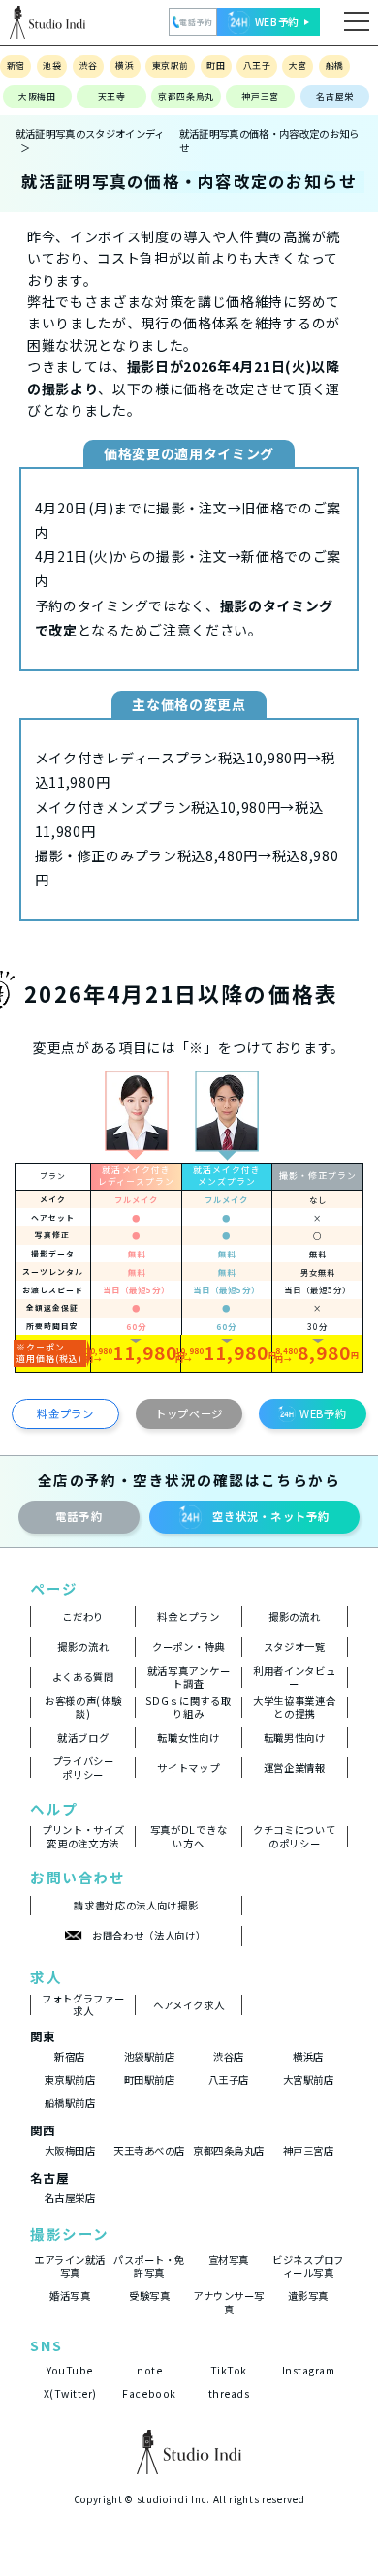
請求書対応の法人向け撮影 (136, 1905)
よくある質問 (83, 1676)
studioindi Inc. (173, 2499)
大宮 (298, 65)
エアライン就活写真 (70, 2266)
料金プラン (65, 1413)
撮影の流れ (294, 1616)
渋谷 (89, 65)
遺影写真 (308, 2296)
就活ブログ (83, 1738)
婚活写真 (70, 2296)
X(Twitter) (70, 2393)
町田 (216, 65)
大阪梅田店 (70, 2150)
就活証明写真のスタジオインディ (90, 133)
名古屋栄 (335, 96)
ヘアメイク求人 (189, 2005)
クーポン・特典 (189, 1646)
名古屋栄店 (70, 2198)
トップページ (189, 1413)
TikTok (229, 2370)
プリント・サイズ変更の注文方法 (83, 1837)
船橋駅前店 (70, 2103)
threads (229, 2393)
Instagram (309, 2370)
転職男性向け (295, 1738)
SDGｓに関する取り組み (188, 1707)
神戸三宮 (260, 96)
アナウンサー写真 (229, 2302)
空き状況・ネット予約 (271, 1516)
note (149, 2370)
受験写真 (149, 2296)
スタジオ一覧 (295, 1646)
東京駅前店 (70, 2079)
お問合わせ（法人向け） (149, 1935)
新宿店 (70, 2056)
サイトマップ (188, 1768)
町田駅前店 (150, 2079)
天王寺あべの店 (149, 2150)
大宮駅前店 (309, 2079)
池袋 (52, 65)
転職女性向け (188, 1738)
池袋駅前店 (150, 2056)
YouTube (70, 2370)
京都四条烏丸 (186, 96)
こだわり (83, 1616)
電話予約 (79, 1516)
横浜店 (308, 2056)
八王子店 (229, 2079)
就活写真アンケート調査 (189, 1677)
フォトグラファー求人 (83, 2005)
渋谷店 (229, 2056)
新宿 (16, 65)
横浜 (125, 65)
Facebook (149, 2393)
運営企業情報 (295, 1768)
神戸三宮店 (309, 2150)
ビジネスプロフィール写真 (308, 2266)
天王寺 (112, 96)
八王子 (257, 65)
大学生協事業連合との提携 (294, 1707)
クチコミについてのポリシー (294, 1837)
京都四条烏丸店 (229, 2150)
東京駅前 (171, 65)
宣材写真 (229, 2260)
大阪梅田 (37, 96)
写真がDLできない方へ (189, 1837)
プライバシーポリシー (83, 1768)
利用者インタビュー (294, 1677)
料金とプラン (188, 1616)
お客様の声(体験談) (83, 1707)
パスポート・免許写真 (149, 2266)
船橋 (335, 65)
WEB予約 (323, 1413)
